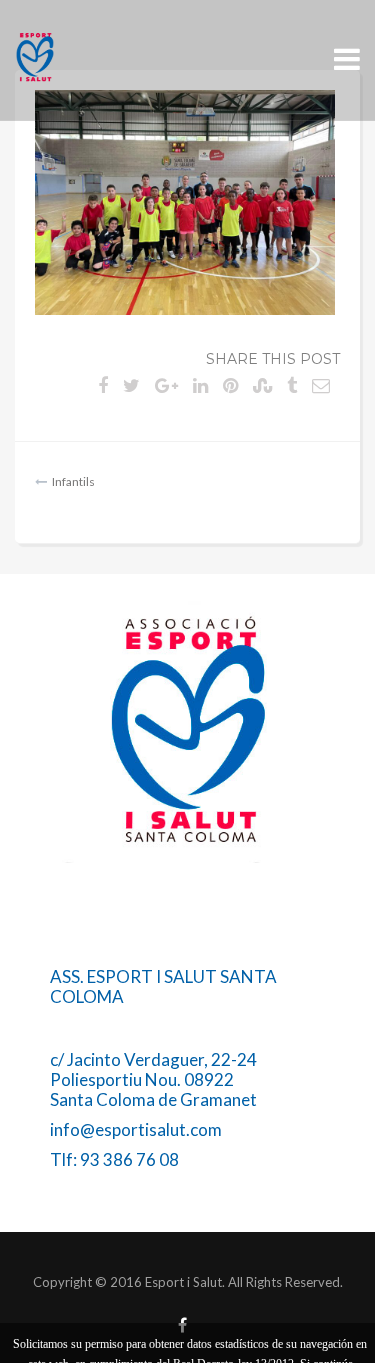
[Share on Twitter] (131, 385)
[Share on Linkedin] (200, 385)
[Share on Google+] (166, 385)
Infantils (73, 481)
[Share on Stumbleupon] (262, 385)
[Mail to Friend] (321, 385)
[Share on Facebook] (103, 385)
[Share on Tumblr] (292, 385)
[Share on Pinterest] (230, 385)
